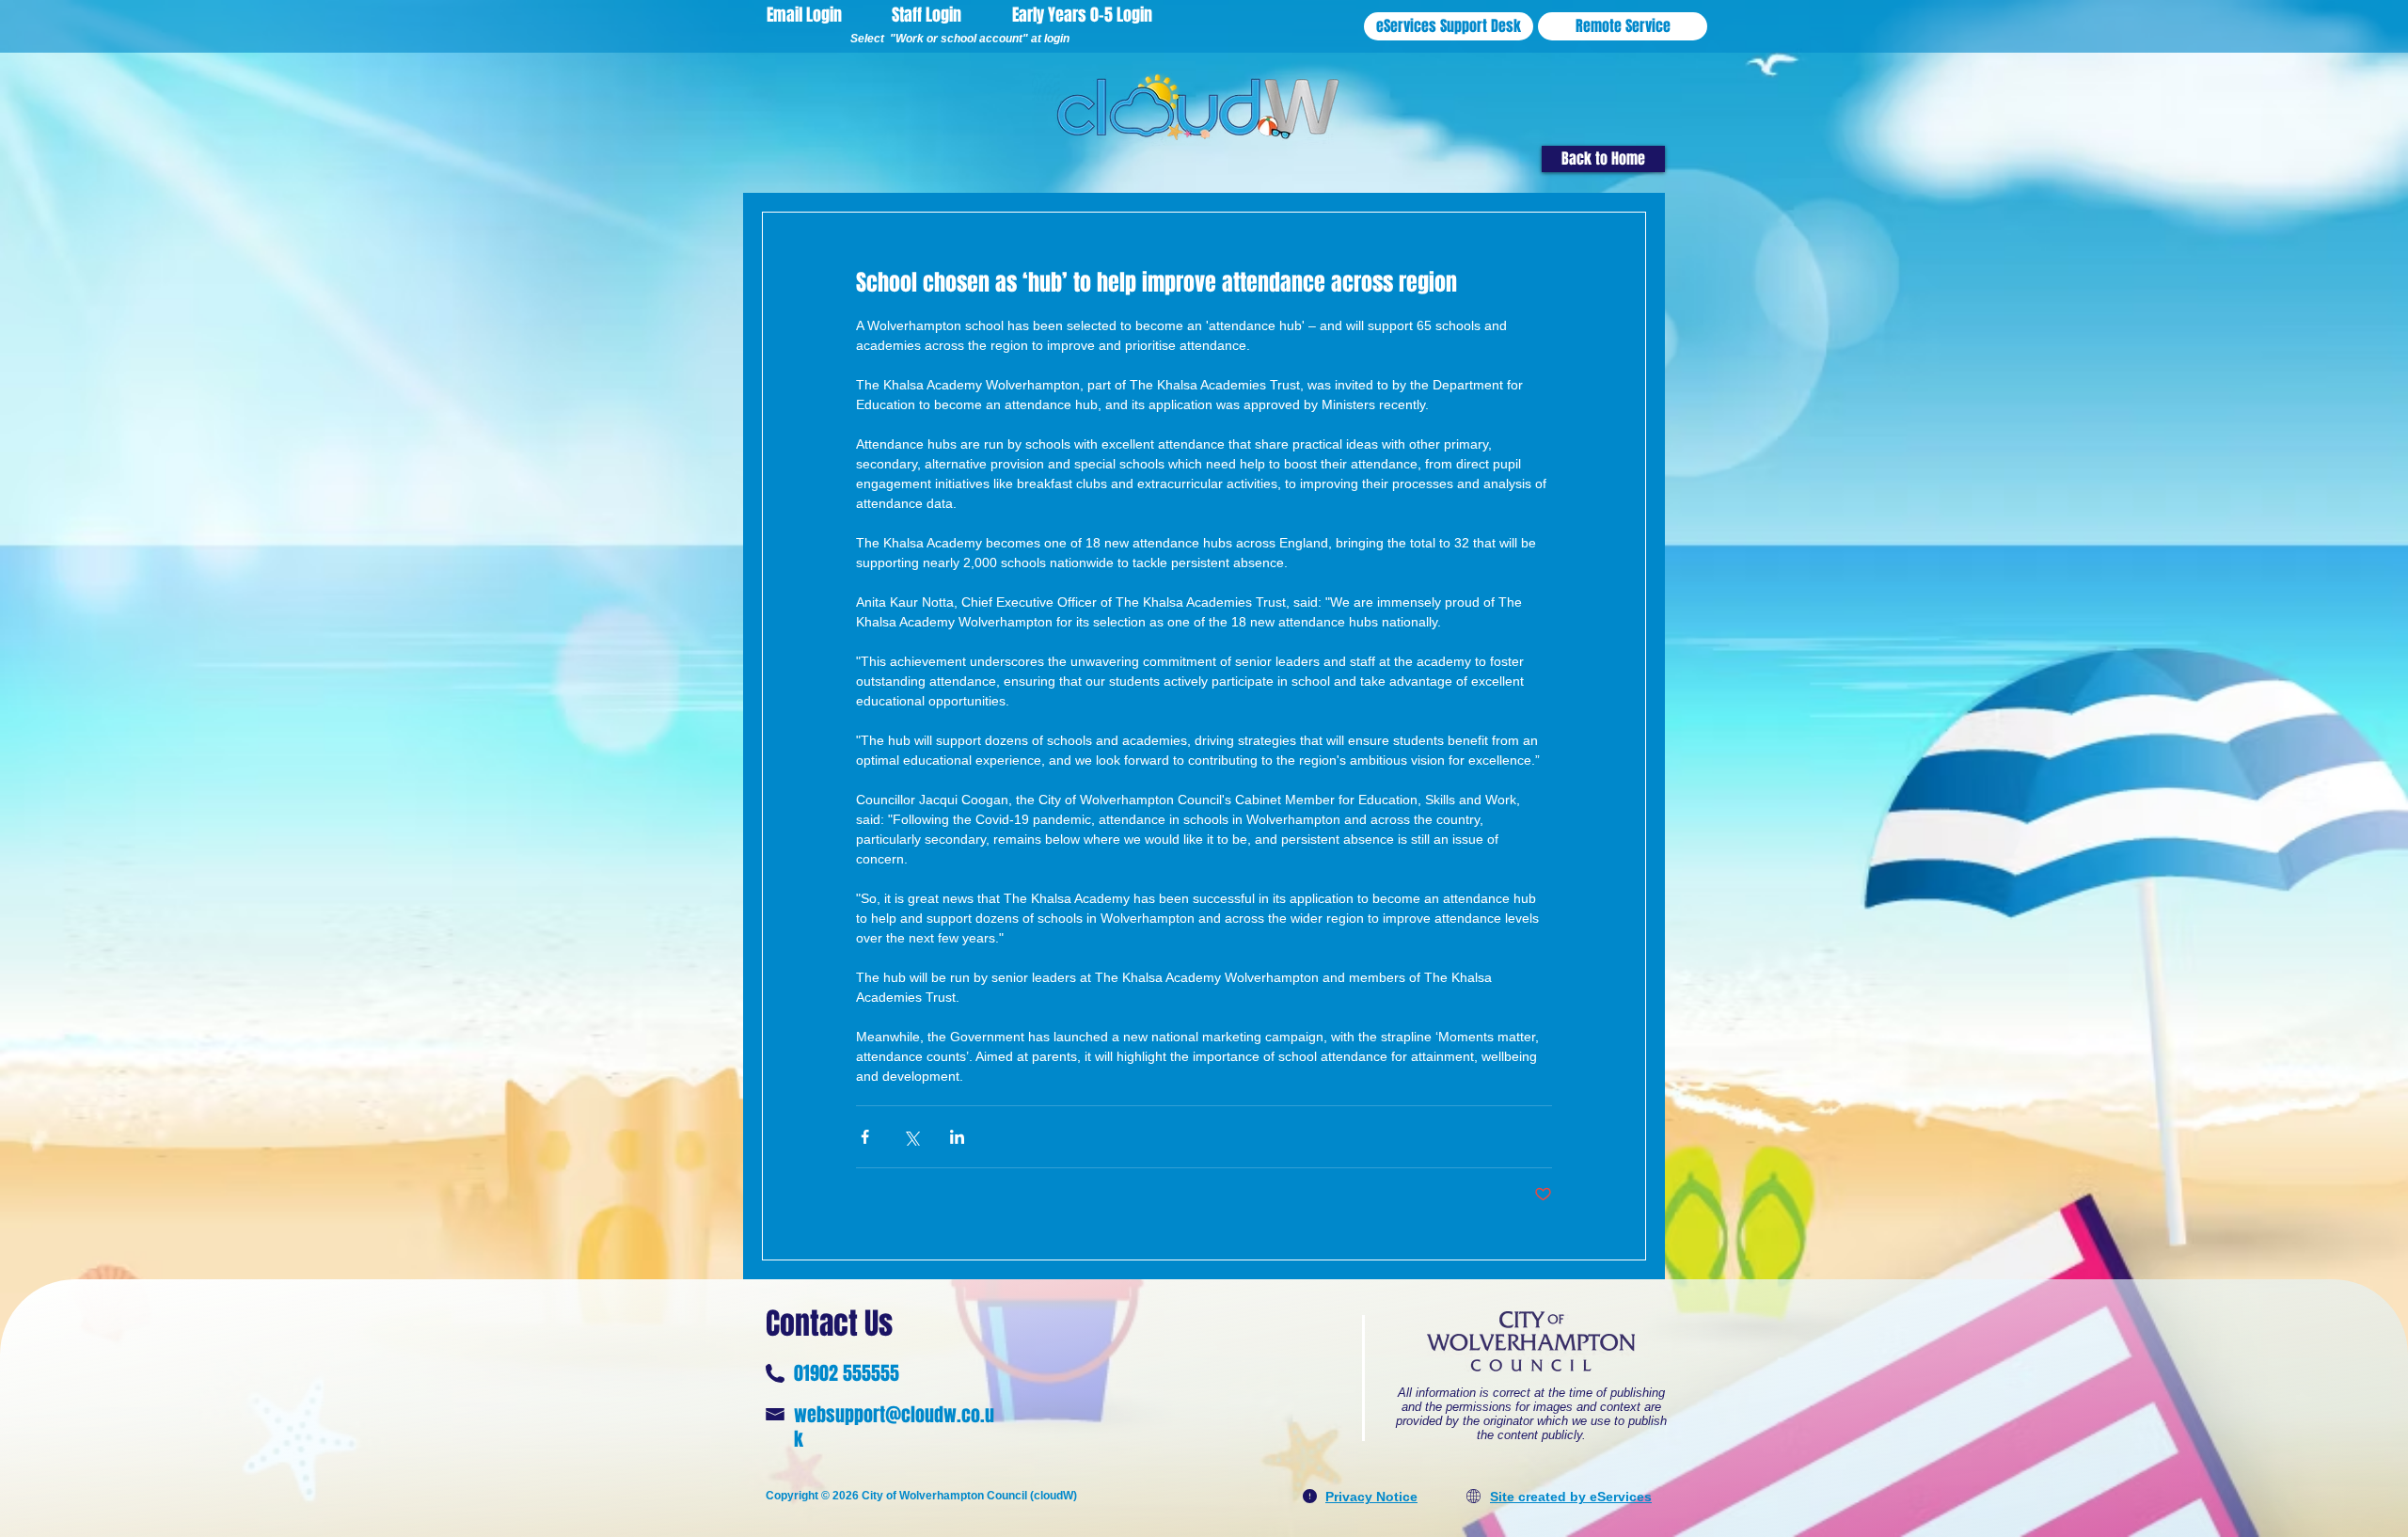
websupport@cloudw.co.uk (894, 1427)
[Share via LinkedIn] (957, 1137)
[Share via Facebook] (865, 1137)
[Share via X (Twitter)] (911, 1137)
